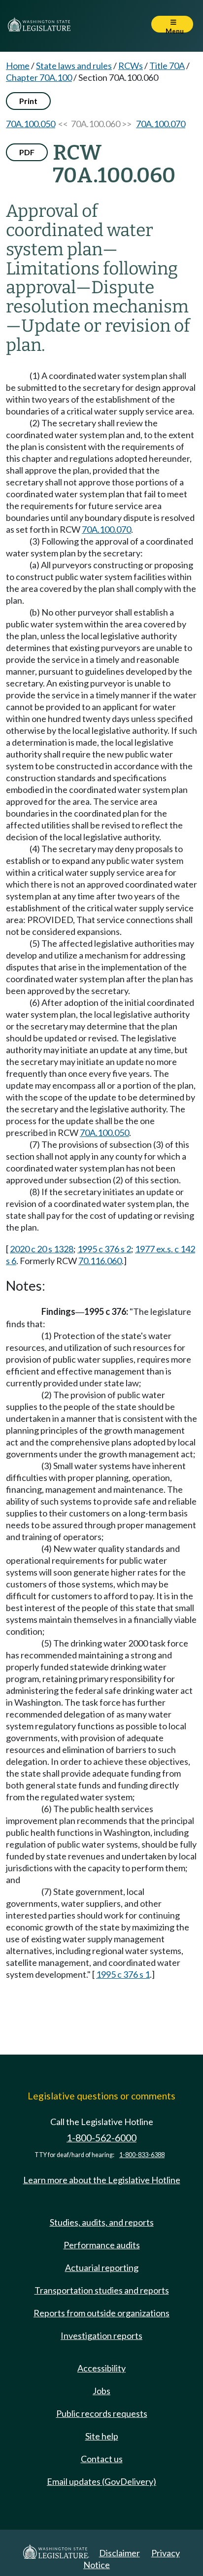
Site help (102, 2436)
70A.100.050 (31, 124)
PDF (27, 152)
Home (18, 66)
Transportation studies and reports (102, 2290)
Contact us (102, 2459)
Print (28, 101)
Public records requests (102, 2413)
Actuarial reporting (102, 2267)
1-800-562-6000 (101, 2138)
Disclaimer (119, 2553)
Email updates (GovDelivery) (101, 2481)
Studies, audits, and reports (102, 2222)
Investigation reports (101, 2336)
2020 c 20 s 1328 (42, 1249)
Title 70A (167, 66)
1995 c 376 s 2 (104, 1249)
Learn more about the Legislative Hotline (102, 2180)
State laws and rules (74, 66)
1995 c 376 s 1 (123, 1974)
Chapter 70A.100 (39, 77)
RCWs (131, 66)
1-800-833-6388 (142, 2155)
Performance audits (102, 2245)
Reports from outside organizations (101, 2313)
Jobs (101, 2391)
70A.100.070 (161, 124)
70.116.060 (100, 1261)
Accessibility (101, 2368)
